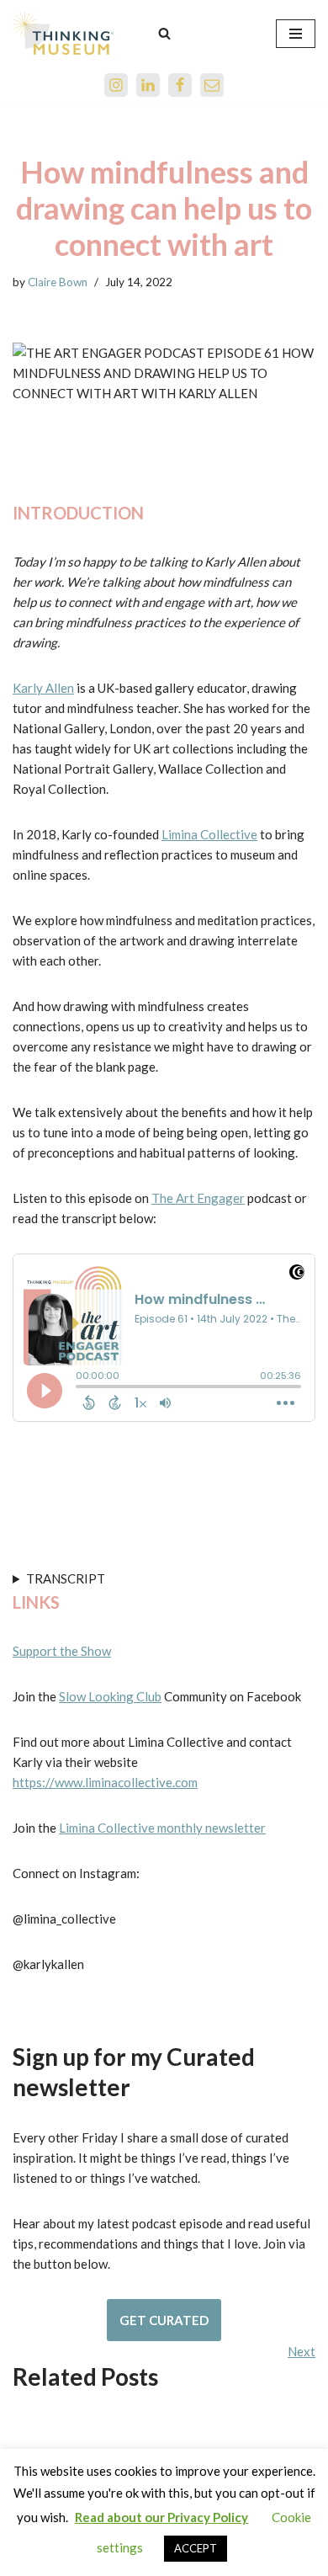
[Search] (164, 33)
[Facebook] (180, 85)
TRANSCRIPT (66, 1578)
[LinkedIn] (148, 85)
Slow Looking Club (110, 1696)
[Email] (212, 85)
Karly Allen (43, 688)
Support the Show (62, 1651)
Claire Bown (58, 282)
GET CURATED (164, 2320)
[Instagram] (116, 85)
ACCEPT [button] (196, 2548)
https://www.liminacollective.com (105, 1782)
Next (302, 2351)
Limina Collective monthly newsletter (162, 1828)
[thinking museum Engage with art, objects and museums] (63, 33)
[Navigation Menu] (296, 34)
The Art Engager (198, 1198)
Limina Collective (209, 834)
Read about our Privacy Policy (161, 2517)
